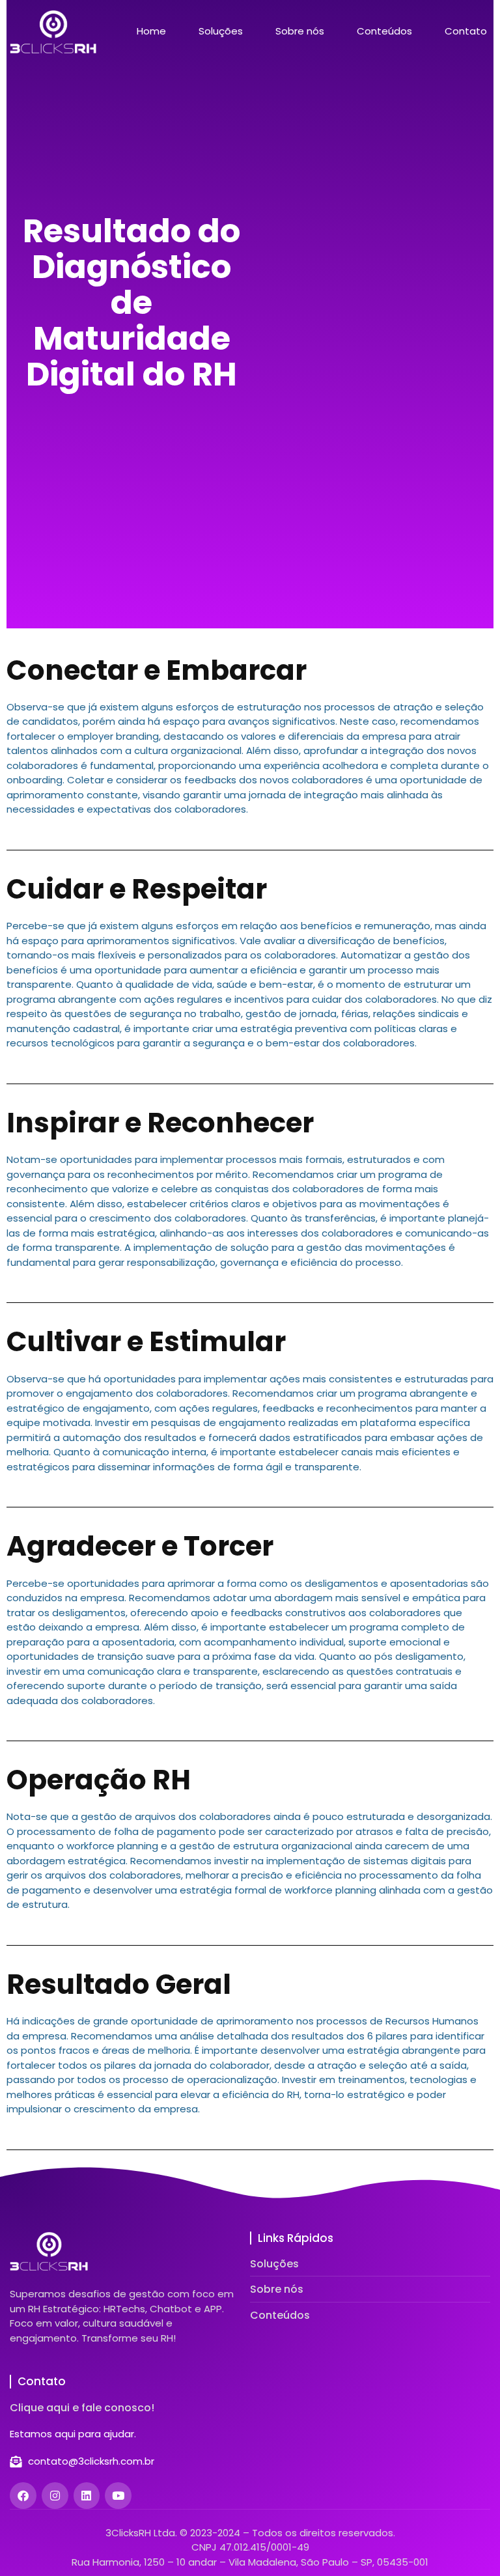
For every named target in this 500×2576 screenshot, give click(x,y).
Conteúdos (384, 31)
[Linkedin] (87, 2496)
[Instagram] (55, 2496)
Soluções (221, 31)
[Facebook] (23, 2496)
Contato (466, 31)
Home (151, 31)
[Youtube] (118, 2496)
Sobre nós (300, 31)
